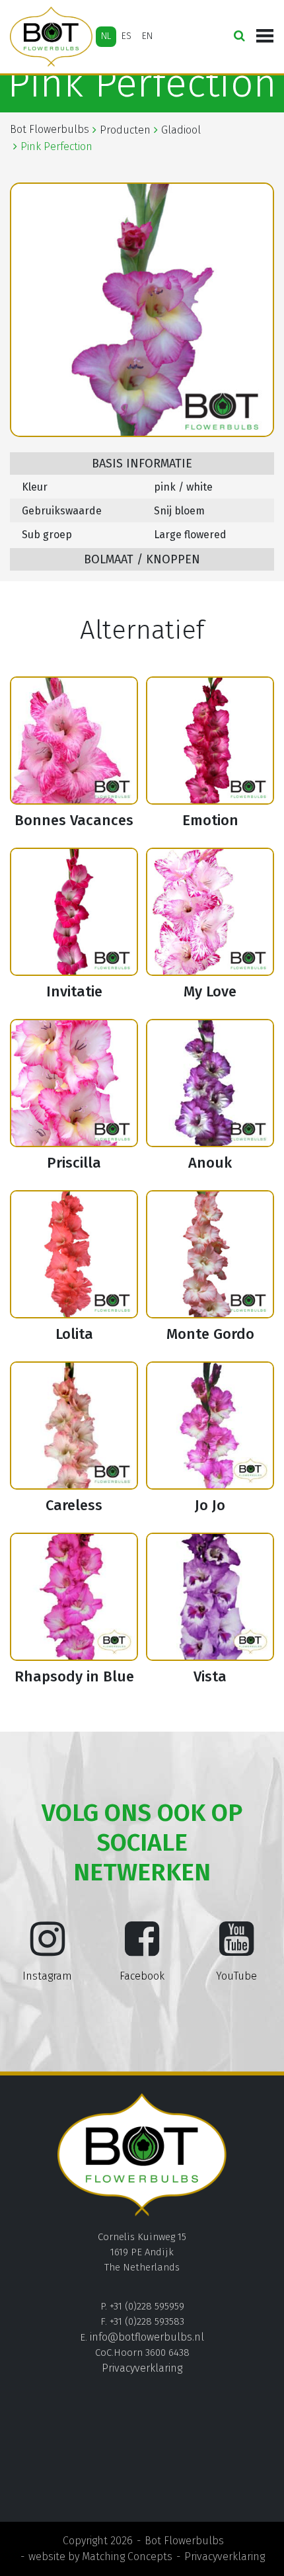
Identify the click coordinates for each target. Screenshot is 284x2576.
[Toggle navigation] (265, 36)
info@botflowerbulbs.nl (147, 2337)
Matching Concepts (127, 2556)
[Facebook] (142, 1949)
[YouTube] (236, 1949)
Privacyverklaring (142, 2368)
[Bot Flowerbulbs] (51, 37)
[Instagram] (48, 1949)
